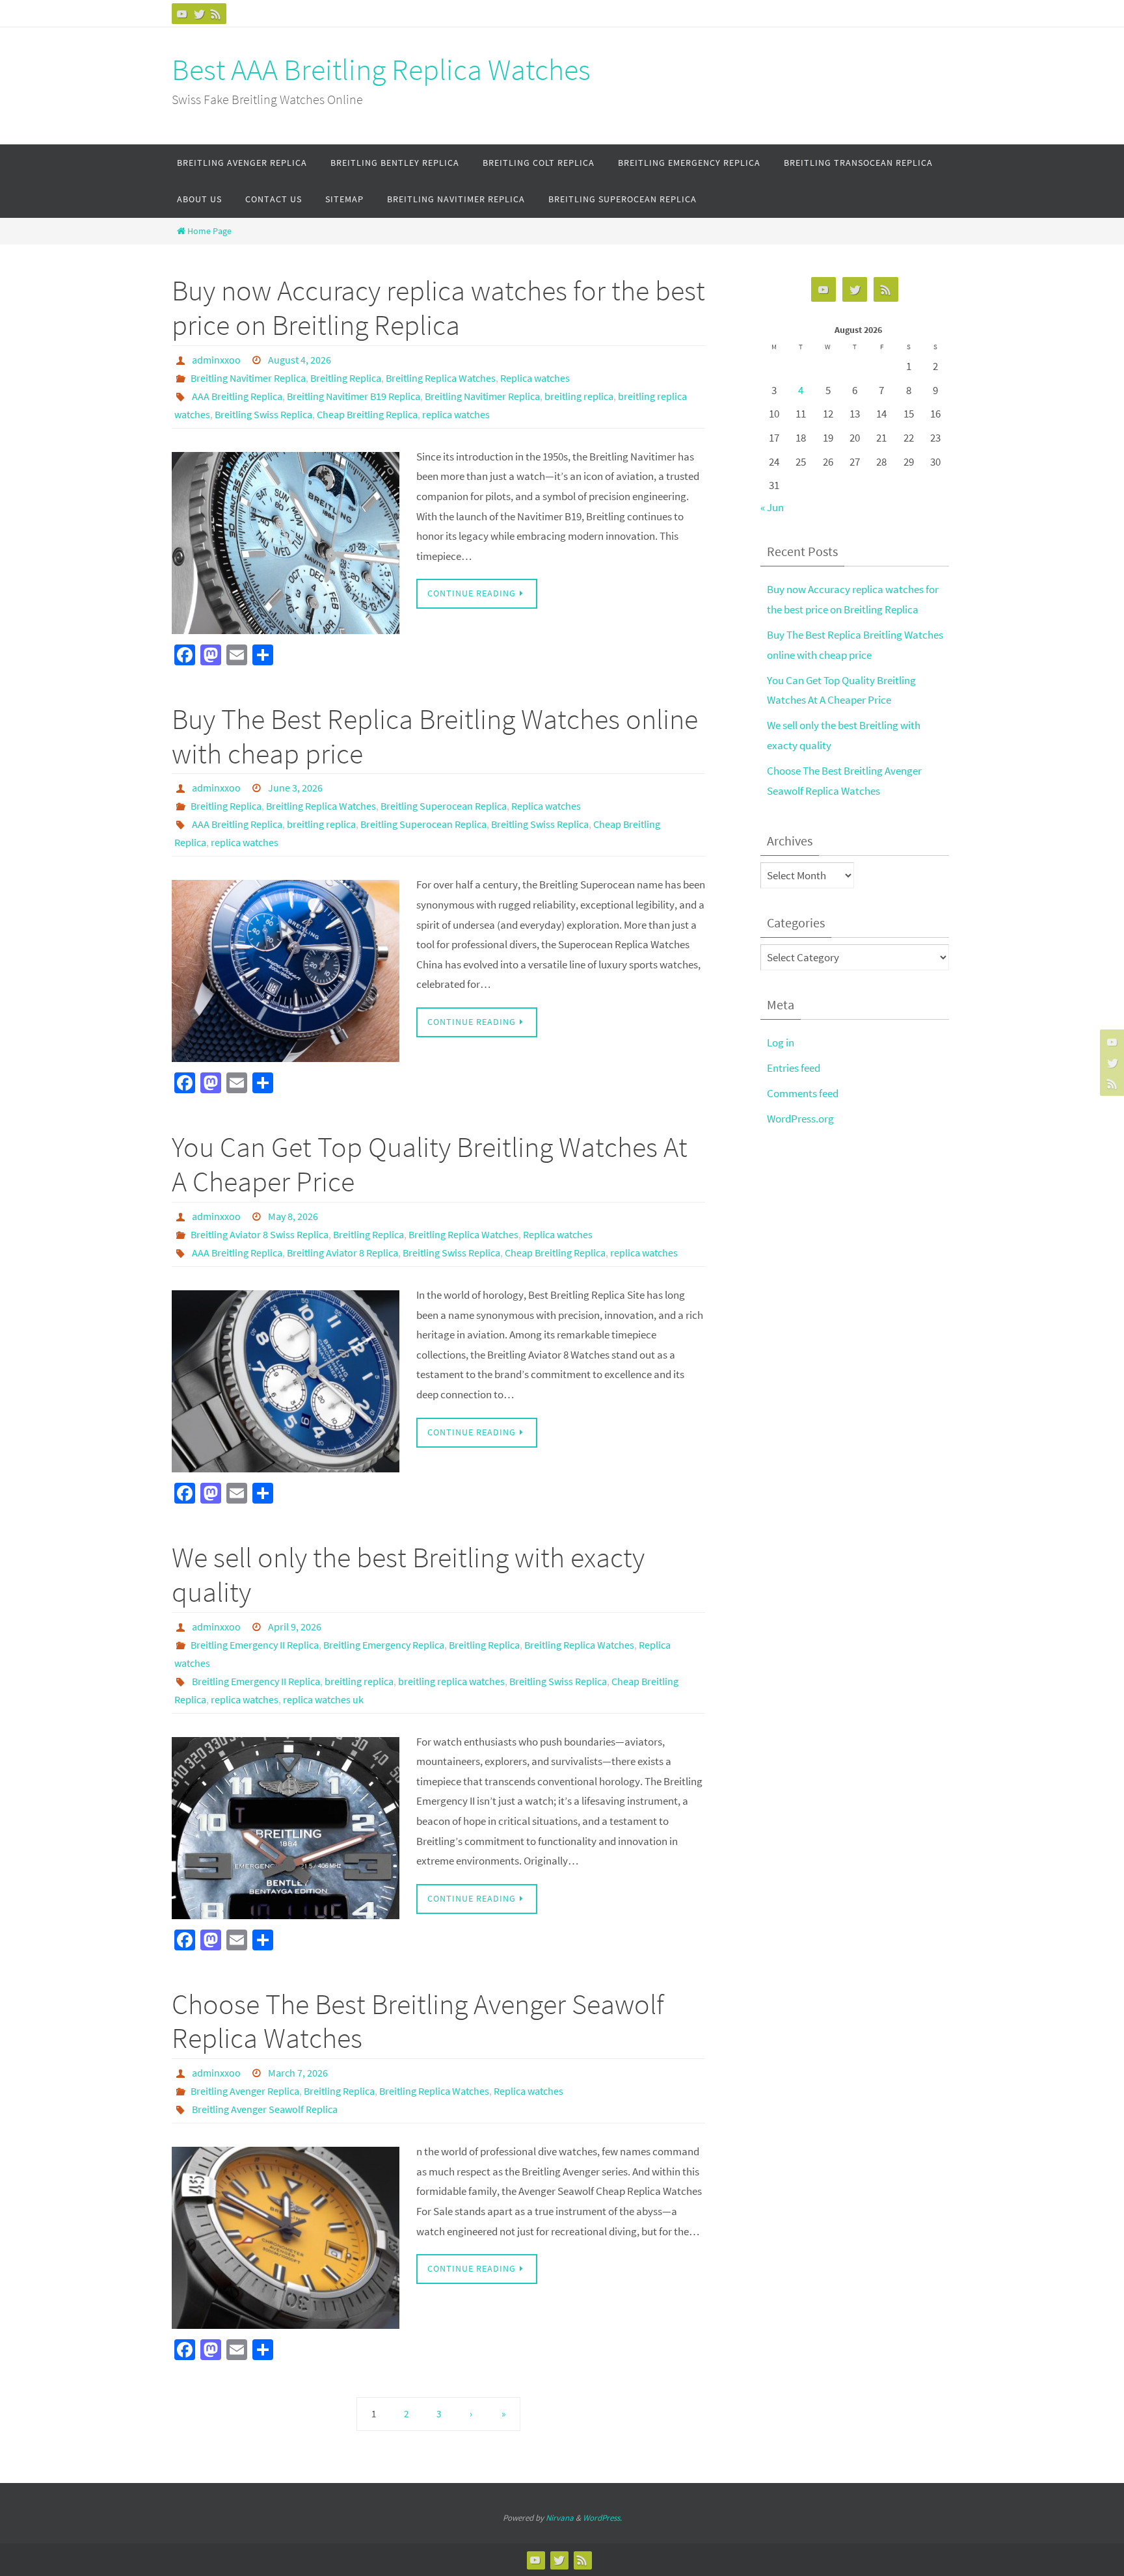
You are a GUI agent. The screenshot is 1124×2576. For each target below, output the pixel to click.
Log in (781, 1042)
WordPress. (602, 2518)
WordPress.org (800, 1119)
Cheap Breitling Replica (367, 414)
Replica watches (535, 378)
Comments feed (803, 1093)
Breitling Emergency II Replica (255, 1645)
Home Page (209, 231)
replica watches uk (323, 1699)
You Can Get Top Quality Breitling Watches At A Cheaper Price (430, 1164)
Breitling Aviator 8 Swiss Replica (260, 1234)
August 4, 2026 (300, 360)
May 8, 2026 (293, 1216)
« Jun (772, 507)
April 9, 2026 (295, 1627)
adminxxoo (216, 360)
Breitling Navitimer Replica (248, 378)
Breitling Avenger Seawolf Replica (265, 2109)
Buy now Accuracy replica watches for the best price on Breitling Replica (438, 308)
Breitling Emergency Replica (384, 1645)
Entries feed (794, 1068)
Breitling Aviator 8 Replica (342, 1253)
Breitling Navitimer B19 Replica (354, 396)
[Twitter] (199, 14)
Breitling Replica (346, 378)
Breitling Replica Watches (441, 378)
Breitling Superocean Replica (444, 806)
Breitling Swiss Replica (263, 414)
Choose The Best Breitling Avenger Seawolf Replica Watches (418, 2021)
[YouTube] (182, 14)
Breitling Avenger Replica (245, 2091)
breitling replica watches (451, 1681)
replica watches (456, 414)
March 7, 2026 (298, 2073)
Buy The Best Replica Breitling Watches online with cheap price (435, 736)
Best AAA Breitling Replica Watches (381, 70)
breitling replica (579, 396)
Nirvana (560, 2518)
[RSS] (216, 14)
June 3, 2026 (295, 788)
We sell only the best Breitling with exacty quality (408, 1574)
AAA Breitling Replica (237, 396)
